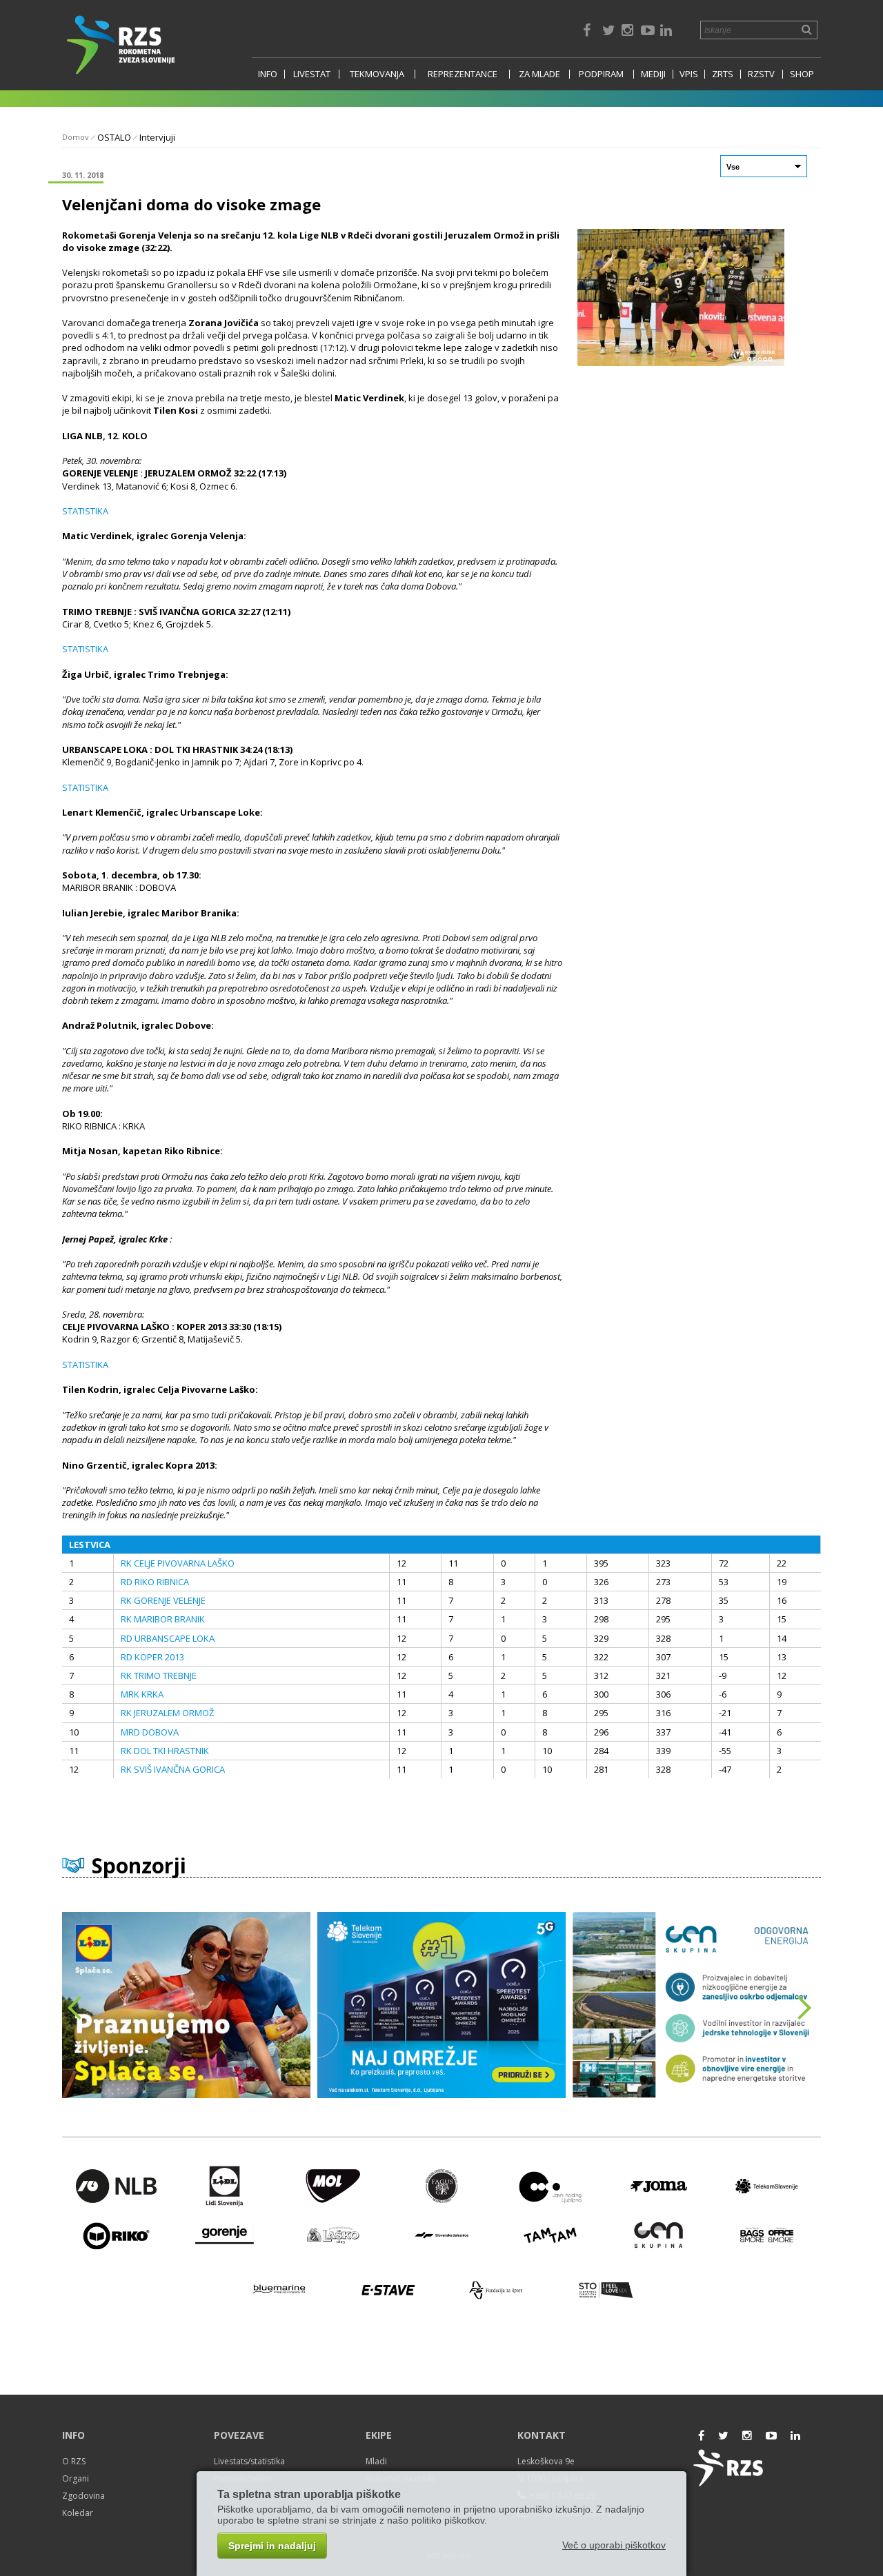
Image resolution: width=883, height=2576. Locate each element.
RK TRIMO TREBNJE (159, 1676)
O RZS (74, 2461)
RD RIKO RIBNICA (155, 1582)
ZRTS (723, 74)
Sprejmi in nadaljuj (272, 2546)
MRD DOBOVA (150, 1732)
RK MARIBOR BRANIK (163, 1619)
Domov (76, 137)
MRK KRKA (142, 1694)
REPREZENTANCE (463, 74)
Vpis (689, 74)
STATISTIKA (85, 511)
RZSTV (761, 74)
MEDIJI (653, 74)
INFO (268, 74)
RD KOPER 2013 (152, 1657)
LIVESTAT (312, 74)
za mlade (539, 74)
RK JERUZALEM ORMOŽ (167, 1713)
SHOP (802, 74)
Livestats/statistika (249, 2461)
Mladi (376, 2461)
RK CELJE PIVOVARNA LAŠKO (178, 1563)
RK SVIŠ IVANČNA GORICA (173, 1769)
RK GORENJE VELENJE (163, 1600)
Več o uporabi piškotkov (614, 2545)
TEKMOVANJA (377, 74)
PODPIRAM (601, 74)
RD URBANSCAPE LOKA (168, 1638)
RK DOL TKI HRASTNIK (165, 1751)
